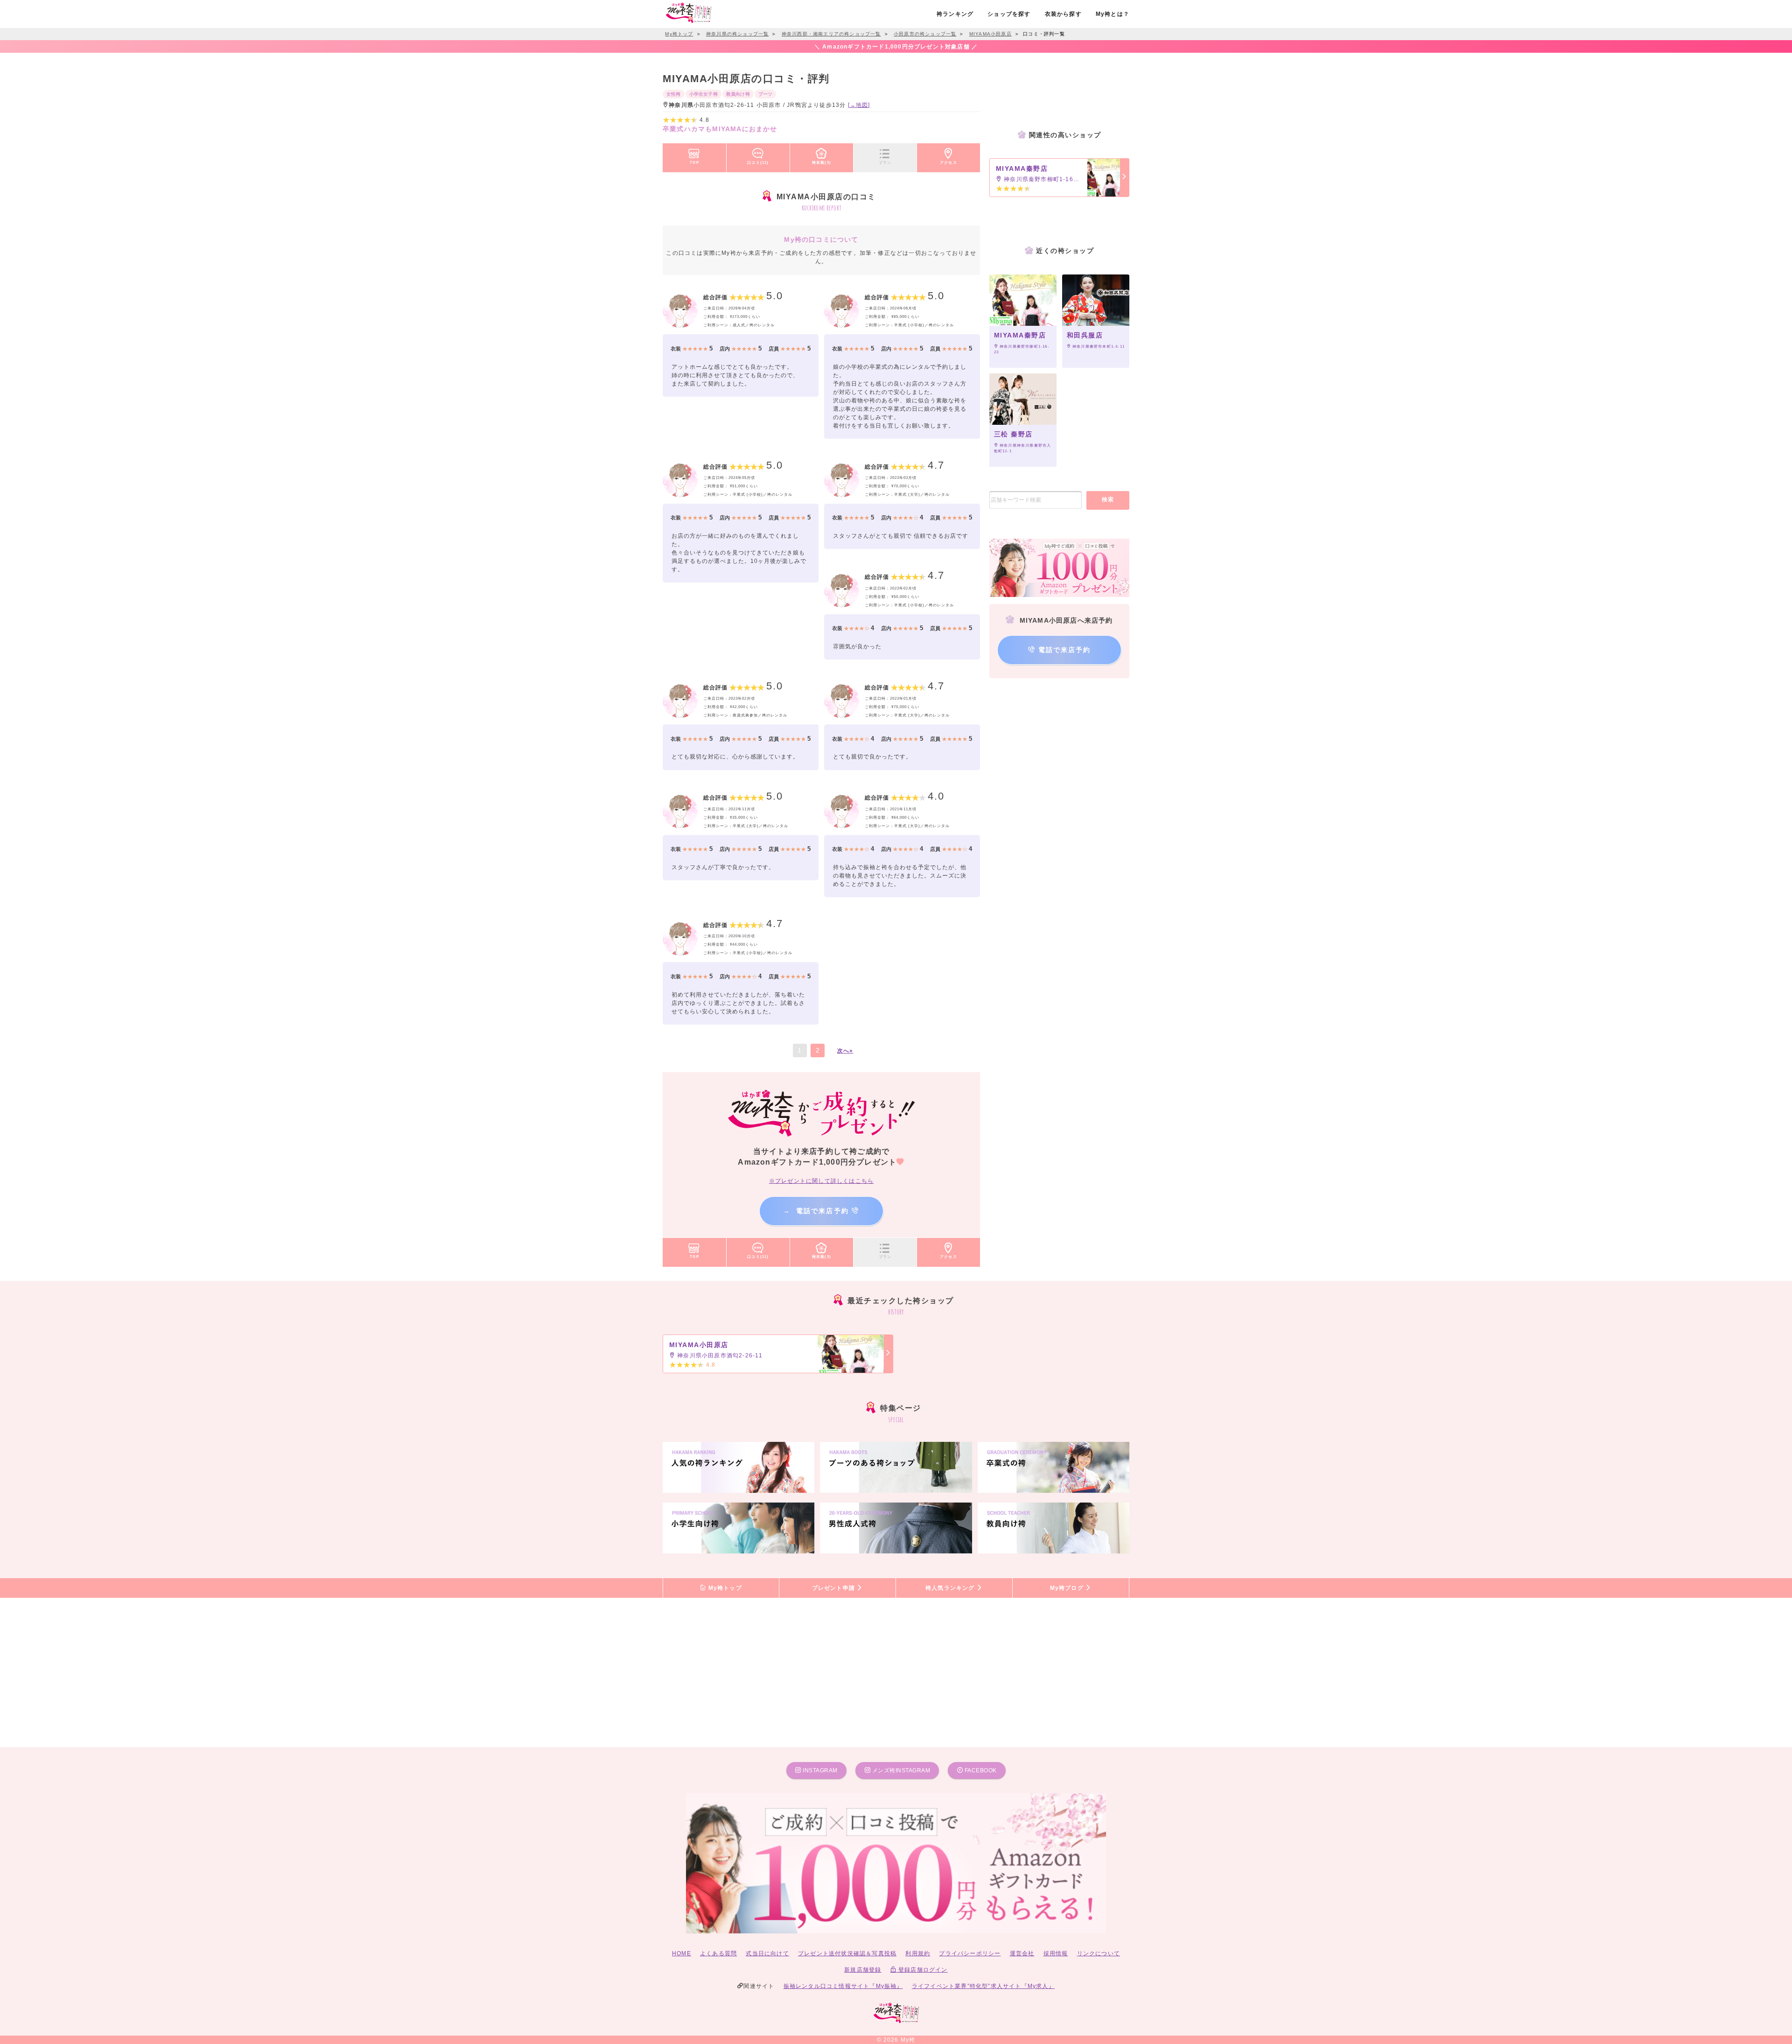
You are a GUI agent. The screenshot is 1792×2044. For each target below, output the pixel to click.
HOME (682, 1953)
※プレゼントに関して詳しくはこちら (821, 1181)
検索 (1108, 499)
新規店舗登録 (863, 1970)
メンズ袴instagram (900, 1770)
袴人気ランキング (951, 1588)
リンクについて (1099, 1953)
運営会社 (1022, 1953)
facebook (980, 1770)
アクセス (948, 162)
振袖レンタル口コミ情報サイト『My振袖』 (843, 1986)
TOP (694, 162)
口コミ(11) (758, 162)
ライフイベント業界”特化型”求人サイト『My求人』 (983, 1986)
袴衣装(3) (822, 162)
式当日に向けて (767, 1953)
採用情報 (1056, 1953)
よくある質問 (718, 1953)
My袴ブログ (1068, 1588)
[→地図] (859, 105)
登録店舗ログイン (922, 1970)
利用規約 (918, 1953)
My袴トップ (724, 1588)
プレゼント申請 (835, 1588)
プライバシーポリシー (970, 1953)
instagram (819, 1770)
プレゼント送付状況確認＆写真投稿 (847, 1953)
